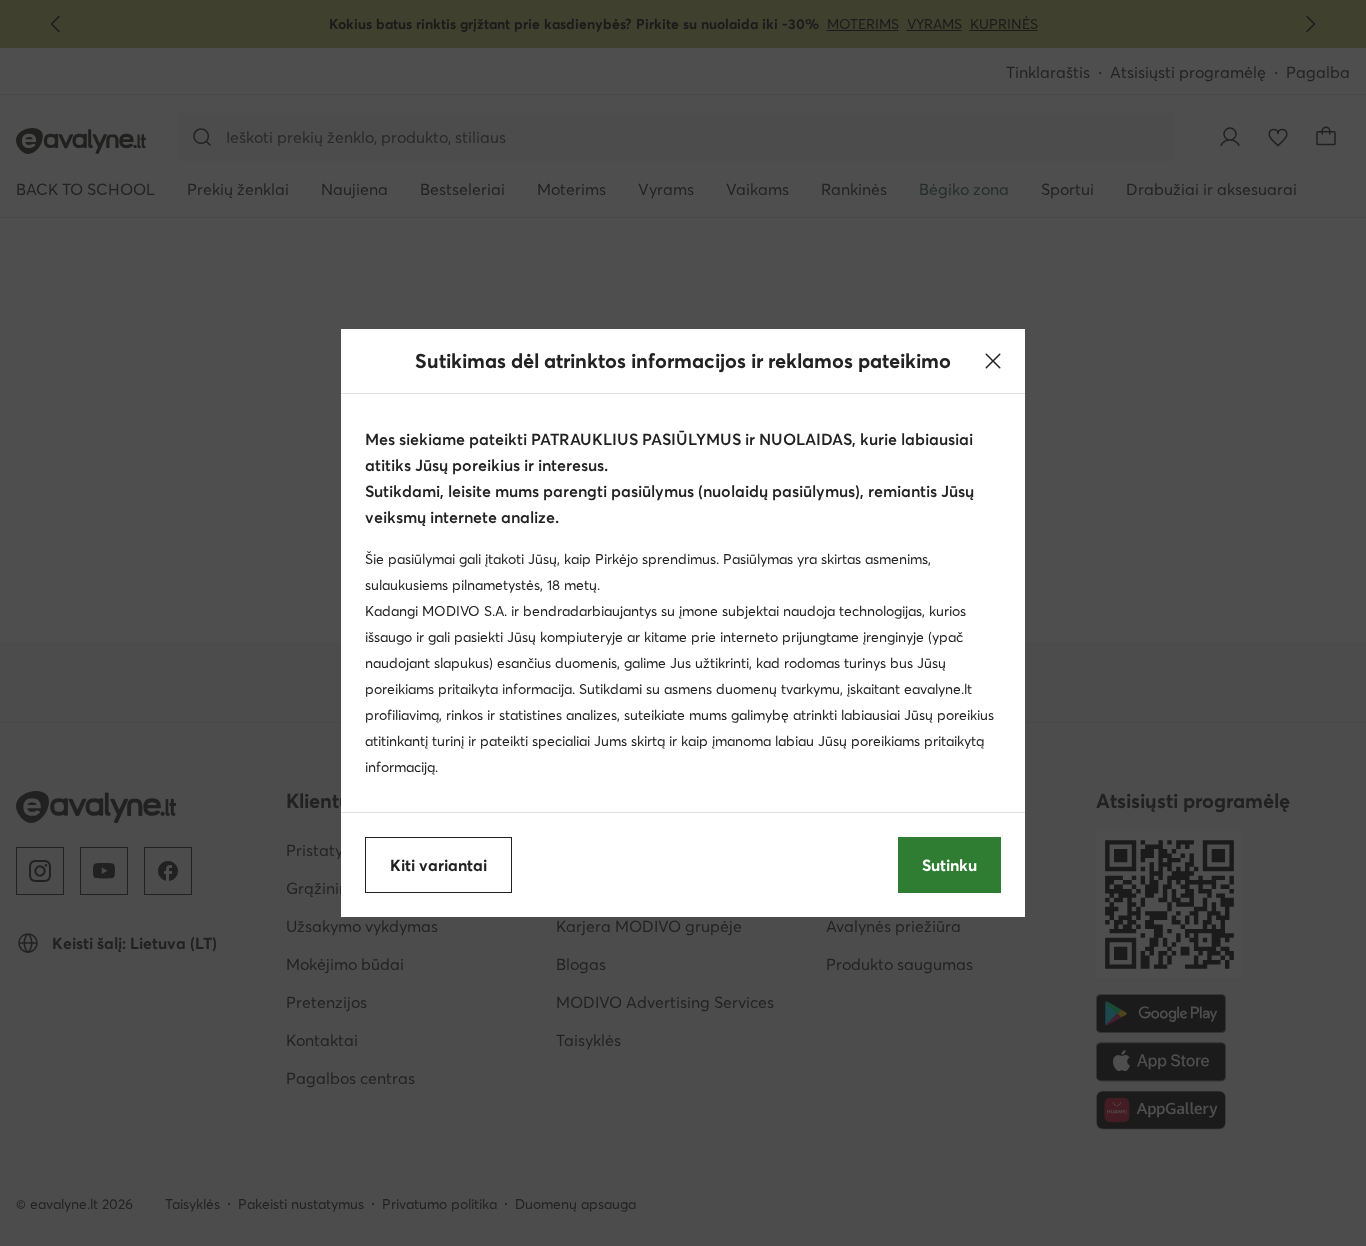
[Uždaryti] (993, 361)
